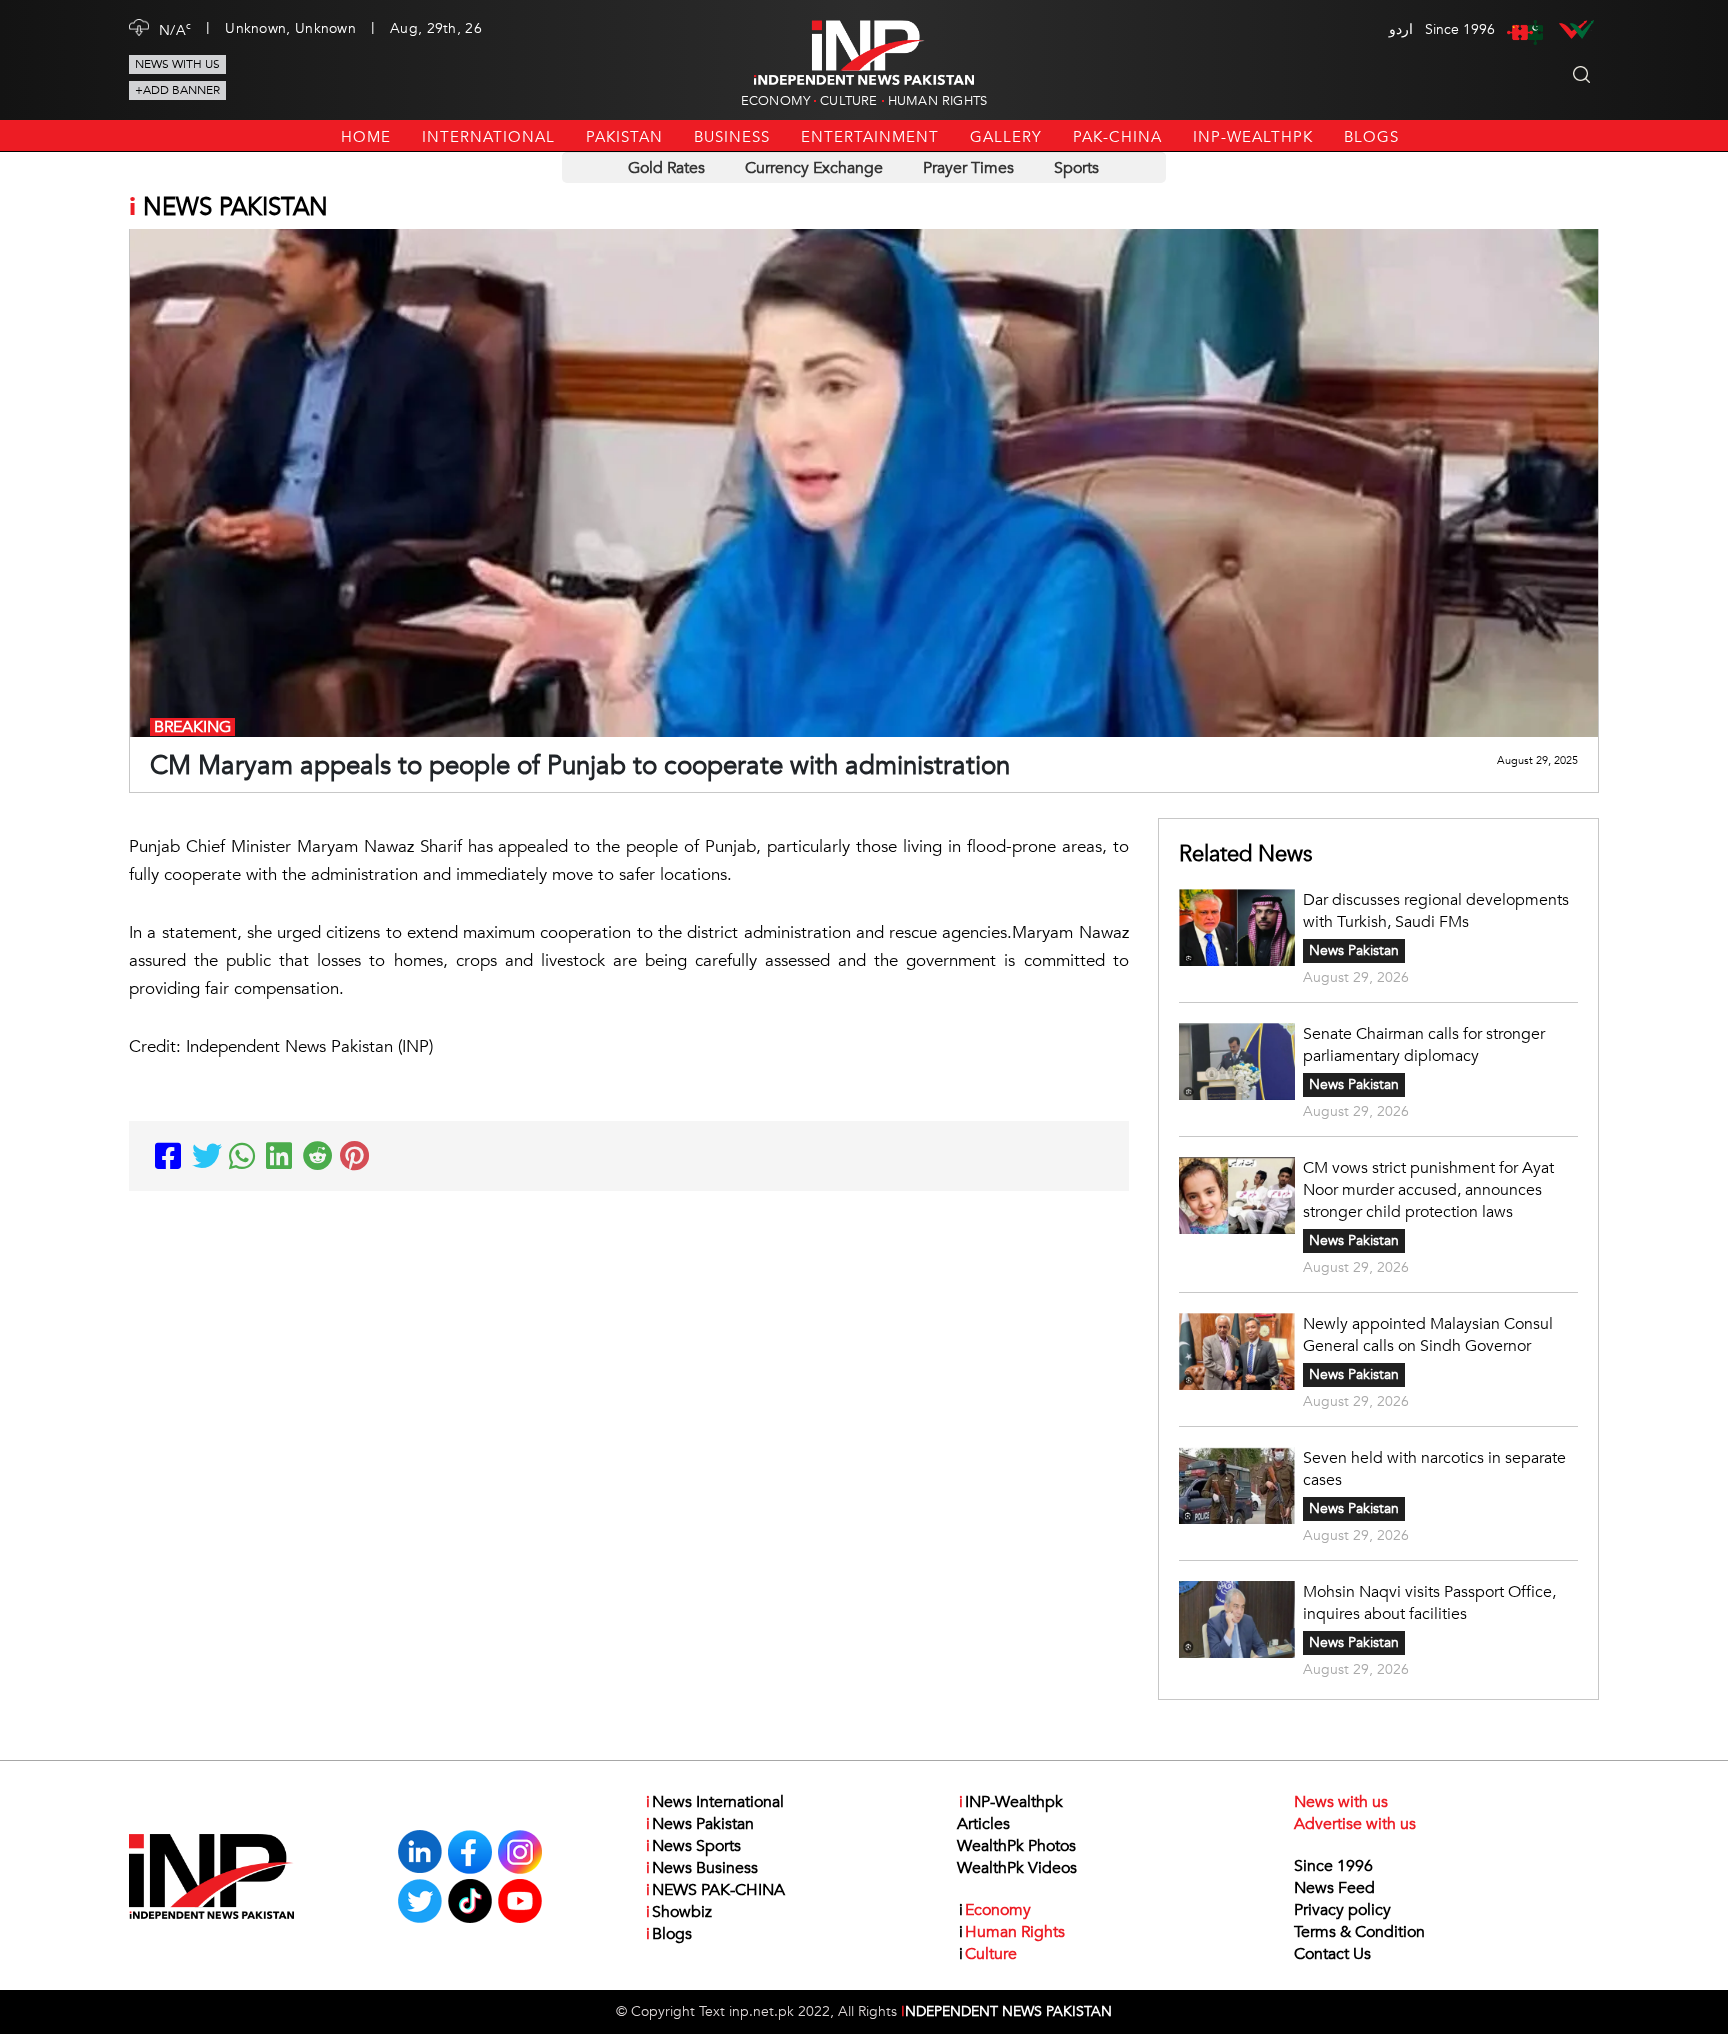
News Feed (1334, 1888)
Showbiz (679, 1912)
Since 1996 (1333, 1866)
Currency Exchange (814, 168)
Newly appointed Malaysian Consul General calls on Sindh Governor (1428, 1335)
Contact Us (1332, 1954)
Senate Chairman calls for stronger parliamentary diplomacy (1424, 1045)
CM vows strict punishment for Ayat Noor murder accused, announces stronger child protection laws (1428, 1190)
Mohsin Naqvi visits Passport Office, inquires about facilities (1429, 1603)
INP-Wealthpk (1253, 137)
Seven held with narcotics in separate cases (1434, 1469)
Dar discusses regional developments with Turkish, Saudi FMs (1436, 911)
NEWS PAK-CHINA (715, 1890)
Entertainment (870, 137)
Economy (775, 101)
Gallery (1006, 137)
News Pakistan (1354, 950)
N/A (175, 29)
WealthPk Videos (1017, 1868)
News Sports (693, 1846)
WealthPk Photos (1016, 1846)
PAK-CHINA (1117, 137)
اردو (1401, 29)
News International (715, 1802)
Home (366, 137)
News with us (177, 64)
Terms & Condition (1359, 1932)
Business (732, 137)
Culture (848, 101)
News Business (702, 1868)
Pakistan (624, 137)
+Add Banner (177, 90)
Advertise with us (1355, 1824)
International (488, 137)
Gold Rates (666, 168)
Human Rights (937, 101)
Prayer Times (968, 168)
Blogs (1371, 137)
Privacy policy (1342, 1910)
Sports (1076, 168)
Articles (983, 1824)
